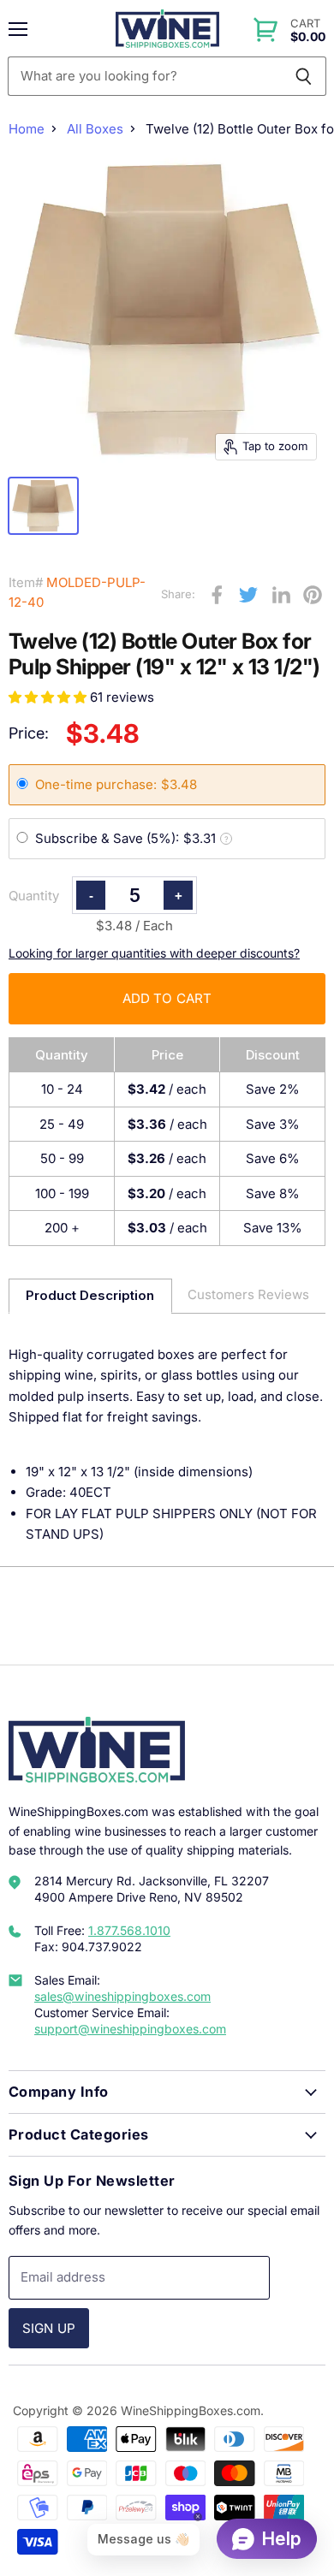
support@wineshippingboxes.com (130, 2029)
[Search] (304, 76)
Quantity (34, 896)
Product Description (90, 1295)
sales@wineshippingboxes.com (122, 1996)
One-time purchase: (116, 784)
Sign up (49, 2328)
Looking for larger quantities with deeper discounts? (154, 953)
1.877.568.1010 (129, 1930)
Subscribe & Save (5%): (132, 838)
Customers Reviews (248, 1294)
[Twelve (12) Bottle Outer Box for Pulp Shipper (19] (43, 506)
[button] (49, 697)
